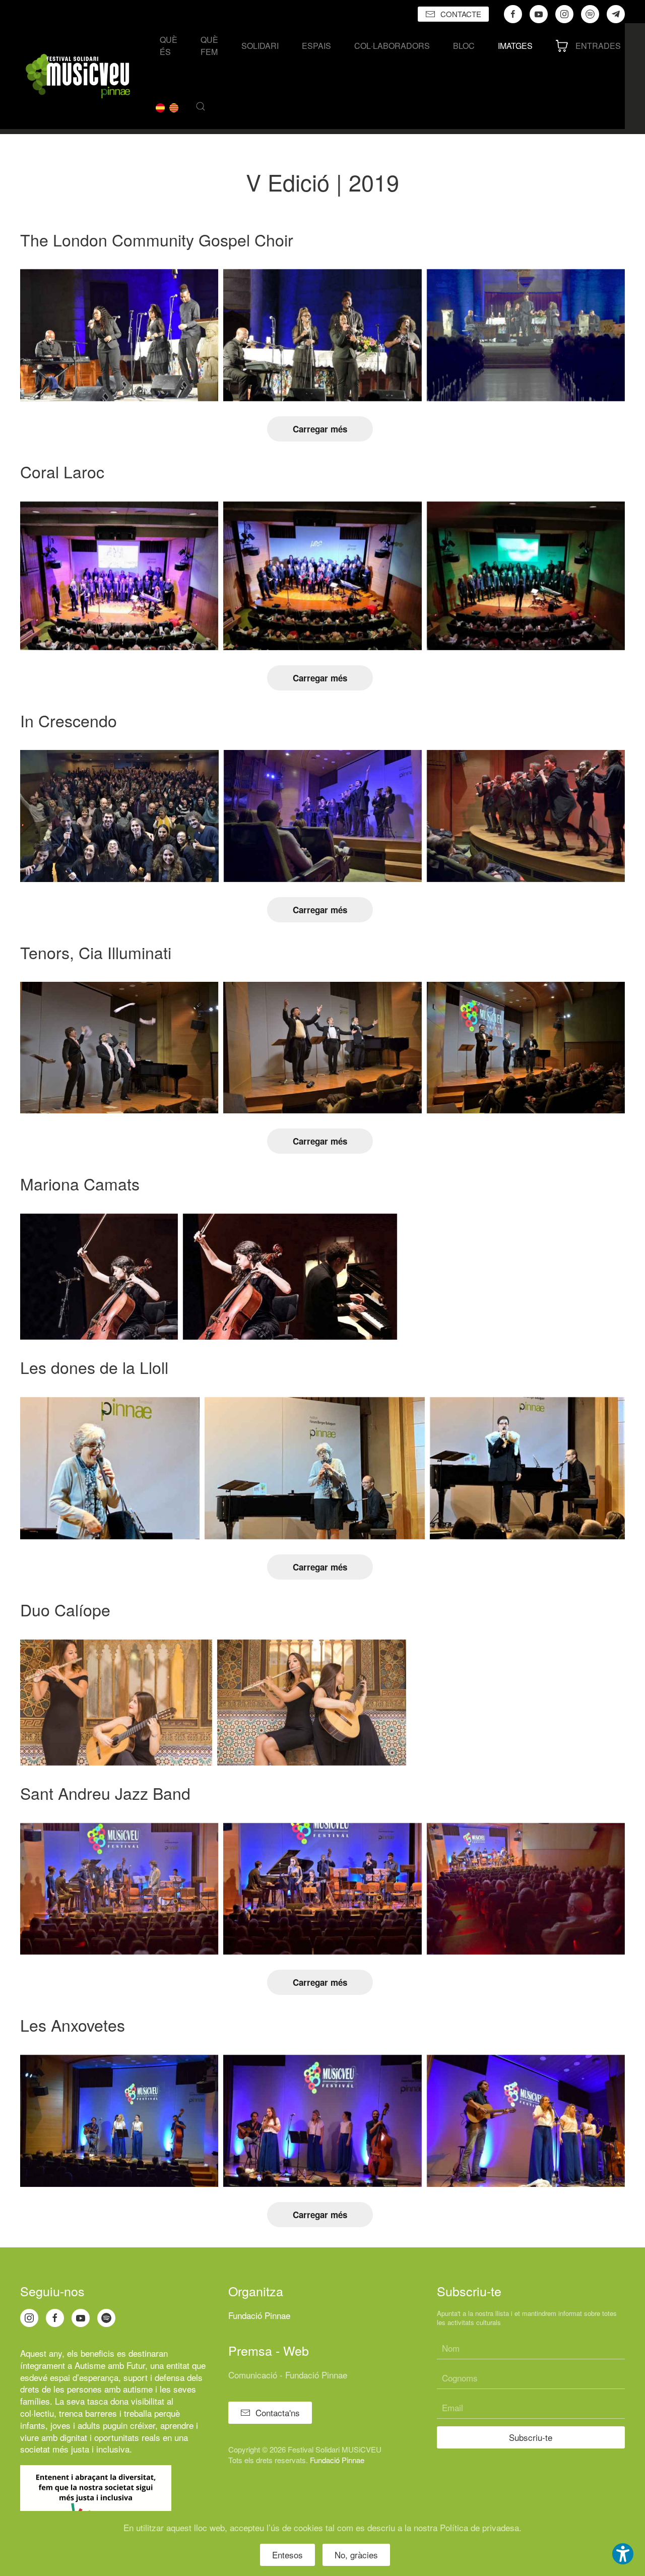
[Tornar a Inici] (78, 76)
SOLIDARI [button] (260, 46)
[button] (201, 106)
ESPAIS (316, 46)
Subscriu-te (531, 2437)
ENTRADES (598, 46)
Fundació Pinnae (259, 2315)
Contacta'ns (278, 2412)
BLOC (464, 46)
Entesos (287, 2555)
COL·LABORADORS (392, 46)
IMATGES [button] (515, 46)
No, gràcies (356, 2555)
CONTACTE (461, 14)
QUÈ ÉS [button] (169, 46)
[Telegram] (616, 14)
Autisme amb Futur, (111, 2365)
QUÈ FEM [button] (209, 46)
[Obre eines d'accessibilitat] (623, 2554)
